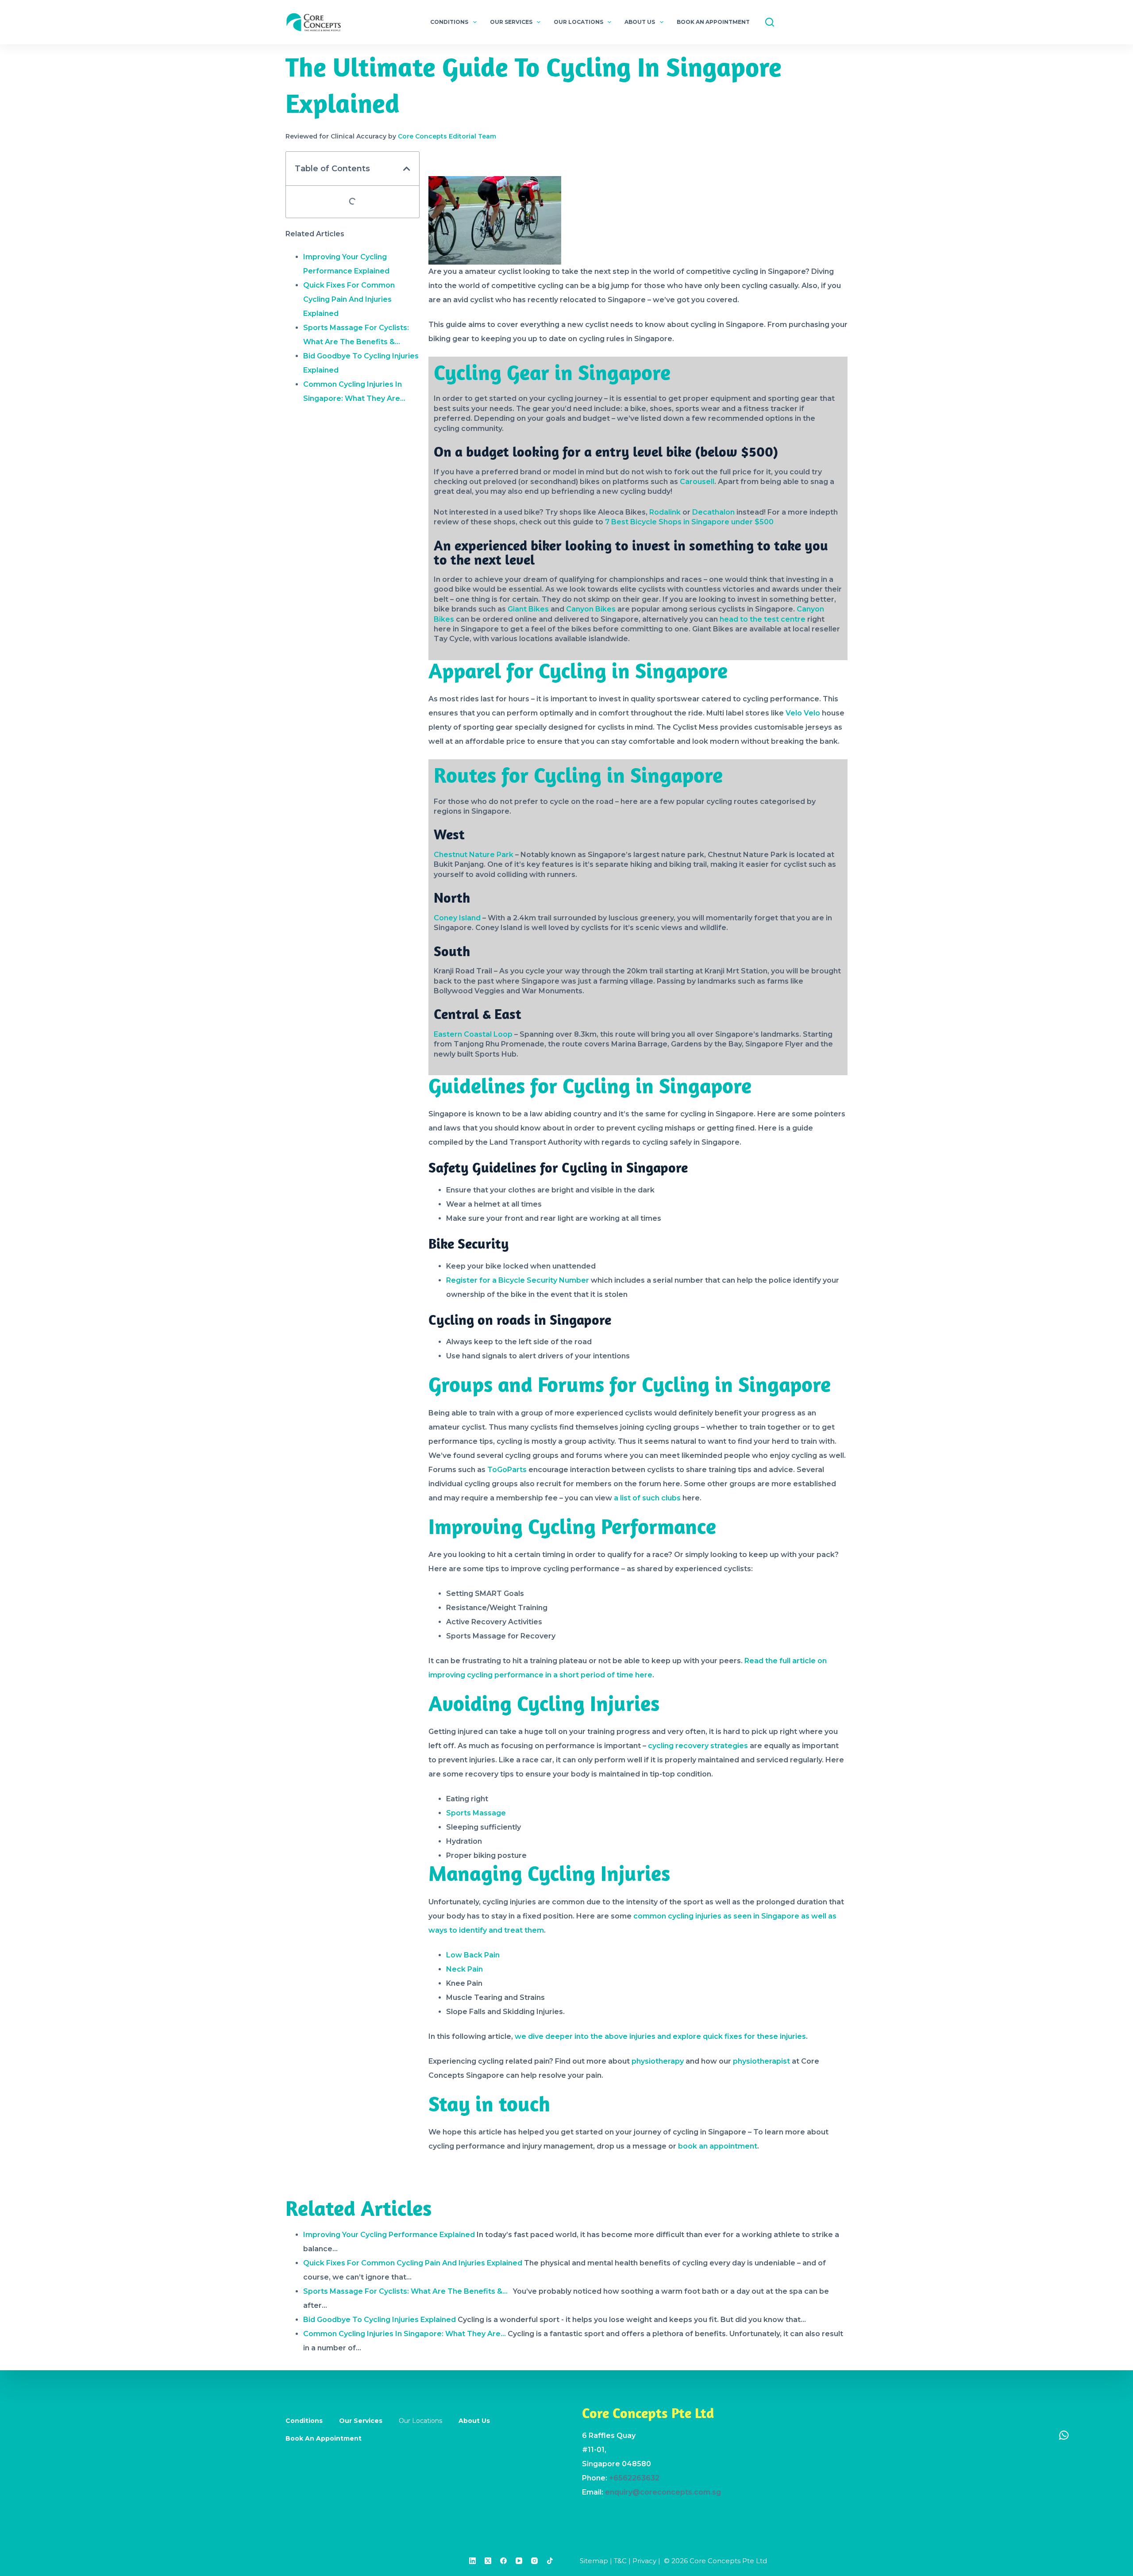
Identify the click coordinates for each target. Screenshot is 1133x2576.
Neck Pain (464, 1969)
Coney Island (457, 918)
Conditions (449, 22)
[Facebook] (503, 2561)
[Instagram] (534, 2561)
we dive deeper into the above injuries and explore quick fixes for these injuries (660, 2036)
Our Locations (578, 22)
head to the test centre (763, 619)
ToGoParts (507, 1470)
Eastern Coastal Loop (473, 1034)
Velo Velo (803, 713)
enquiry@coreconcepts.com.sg (663, 2492)
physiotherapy (658, 2061)
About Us (640, 22)
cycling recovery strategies (698, 1746)
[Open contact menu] (1064, 2435)
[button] (407, 169)
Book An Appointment (713, 22)
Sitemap (594, 2561)
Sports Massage (476, 1813)
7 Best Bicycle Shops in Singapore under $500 (689, 522)
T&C (620, 2561)
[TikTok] (550, 2561)
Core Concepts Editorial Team (447, 136)
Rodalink (665, 512)
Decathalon (713, 512)
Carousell (697, 482)
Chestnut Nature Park (474, 855)
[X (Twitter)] (488, 2561)
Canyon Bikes (591, 609)
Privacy (644, 2561)
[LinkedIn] (472, 2561)
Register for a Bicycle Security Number (518, 1280)
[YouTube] (519, 2561)
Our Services (511, 22)
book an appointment (718, 2146)
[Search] (770, 22)
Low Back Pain (473, 1955)
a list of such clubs (647, 1498)
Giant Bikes (528, 609)
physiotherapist (761, 2061)
